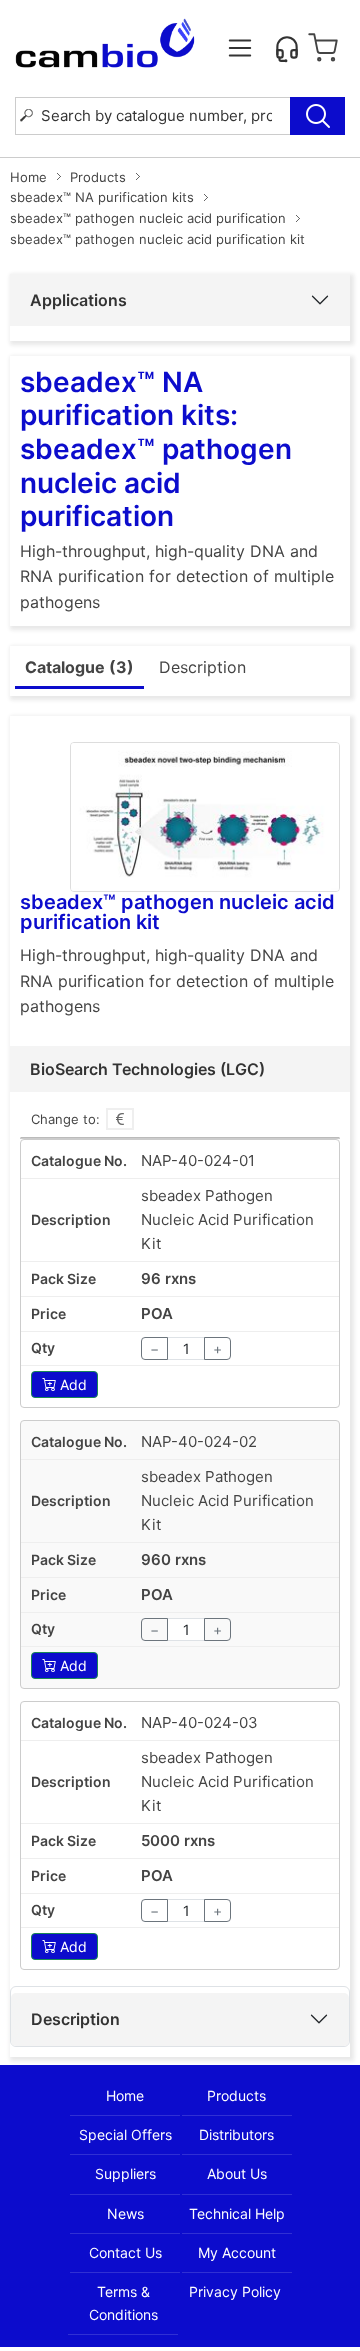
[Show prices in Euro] (120, 1119)
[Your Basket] (323, 48)
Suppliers (125, 2173)
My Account (237, 2252)
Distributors (236, 2134)
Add (73, 1384)
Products (98, 177)
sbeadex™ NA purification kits (102, 197)
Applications (78, 300)
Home (28, 177)
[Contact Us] (287, 48)
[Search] (317, 116)
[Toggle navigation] (240, 48)
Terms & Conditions (123, 2302)
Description (75, 2019)
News (125, 2213)
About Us (237, 2173)
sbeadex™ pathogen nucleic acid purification (148, 218)
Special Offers (125, 2134)
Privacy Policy (235, 2291)
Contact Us (125, 2252)
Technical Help (237, 2213)
